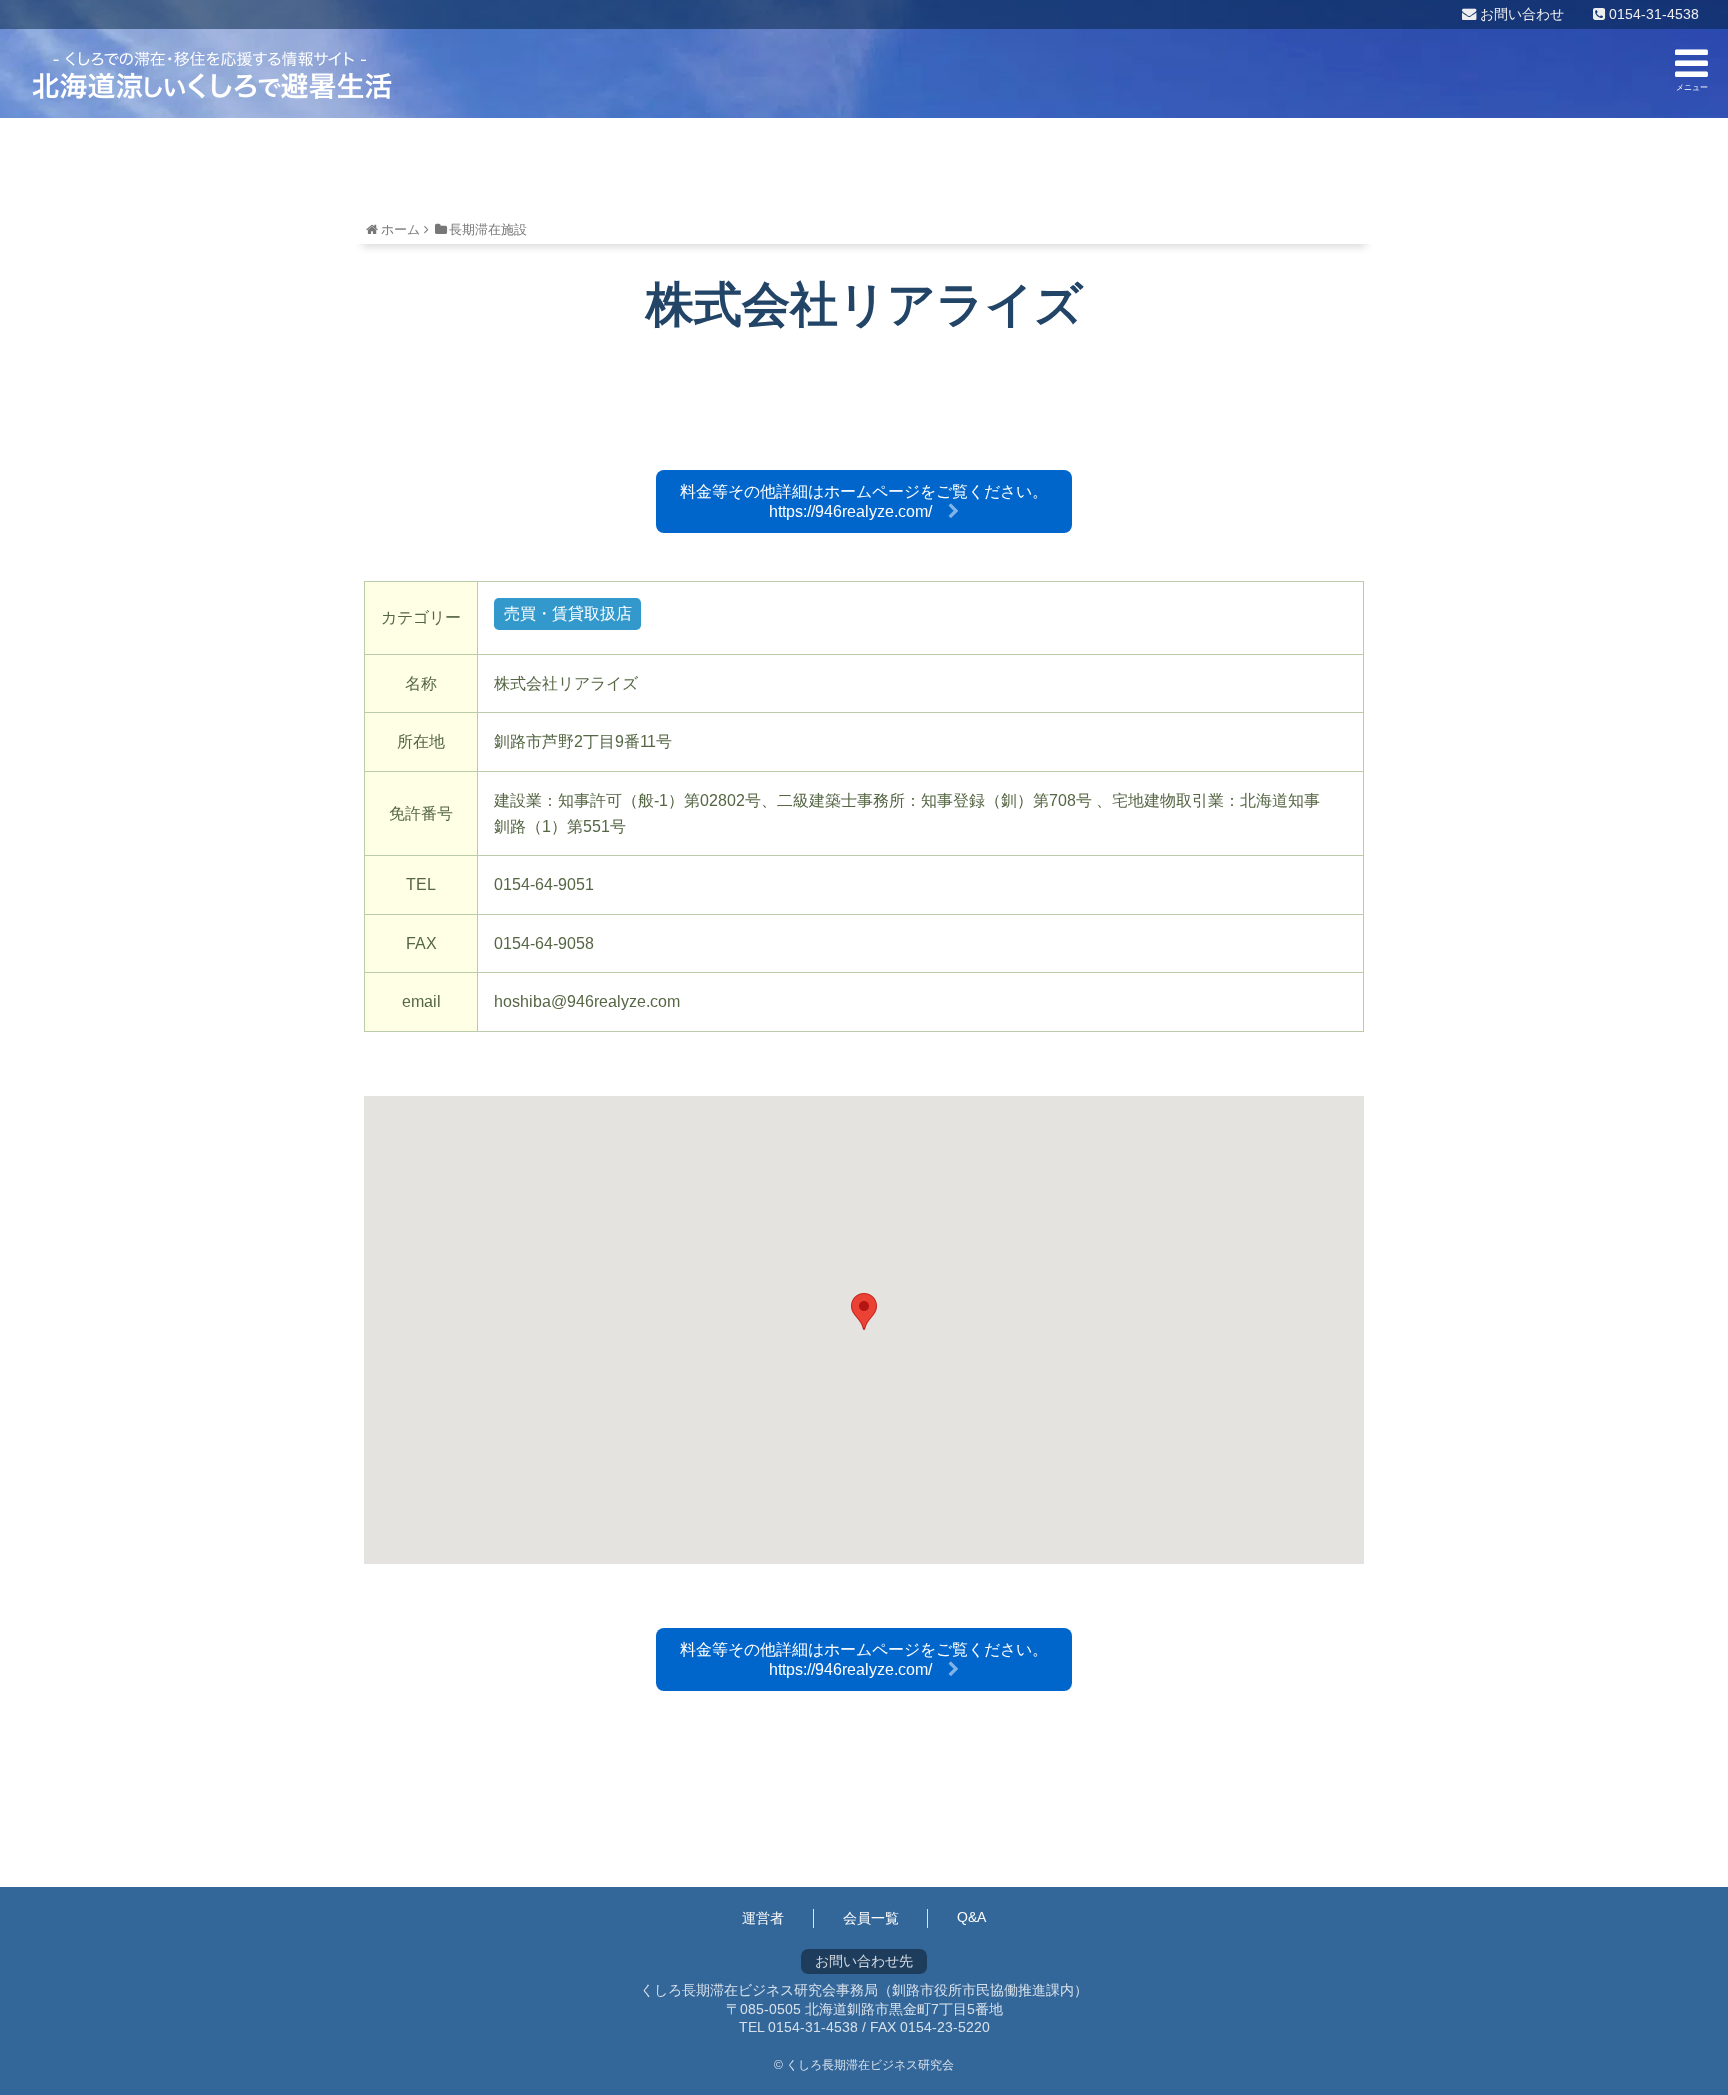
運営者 (763, 1918)
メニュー (1692, 87)
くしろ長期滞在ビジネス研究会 (212, 75)
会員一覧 (871, 1918)
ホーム (400, 229)
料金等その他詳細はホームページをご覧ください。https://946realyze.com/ (864, 501)
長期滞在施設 (488, 229)
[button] (864, 1311)
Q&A (971, 1917)
